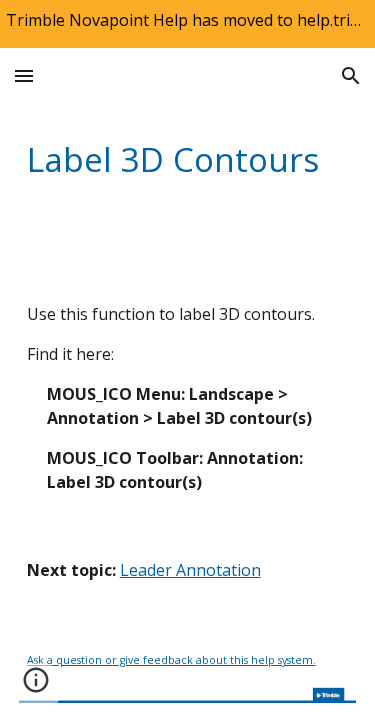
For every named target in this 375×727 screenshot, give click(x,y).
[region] (187, 24)
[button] (24, 75)
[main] (188, 159)
